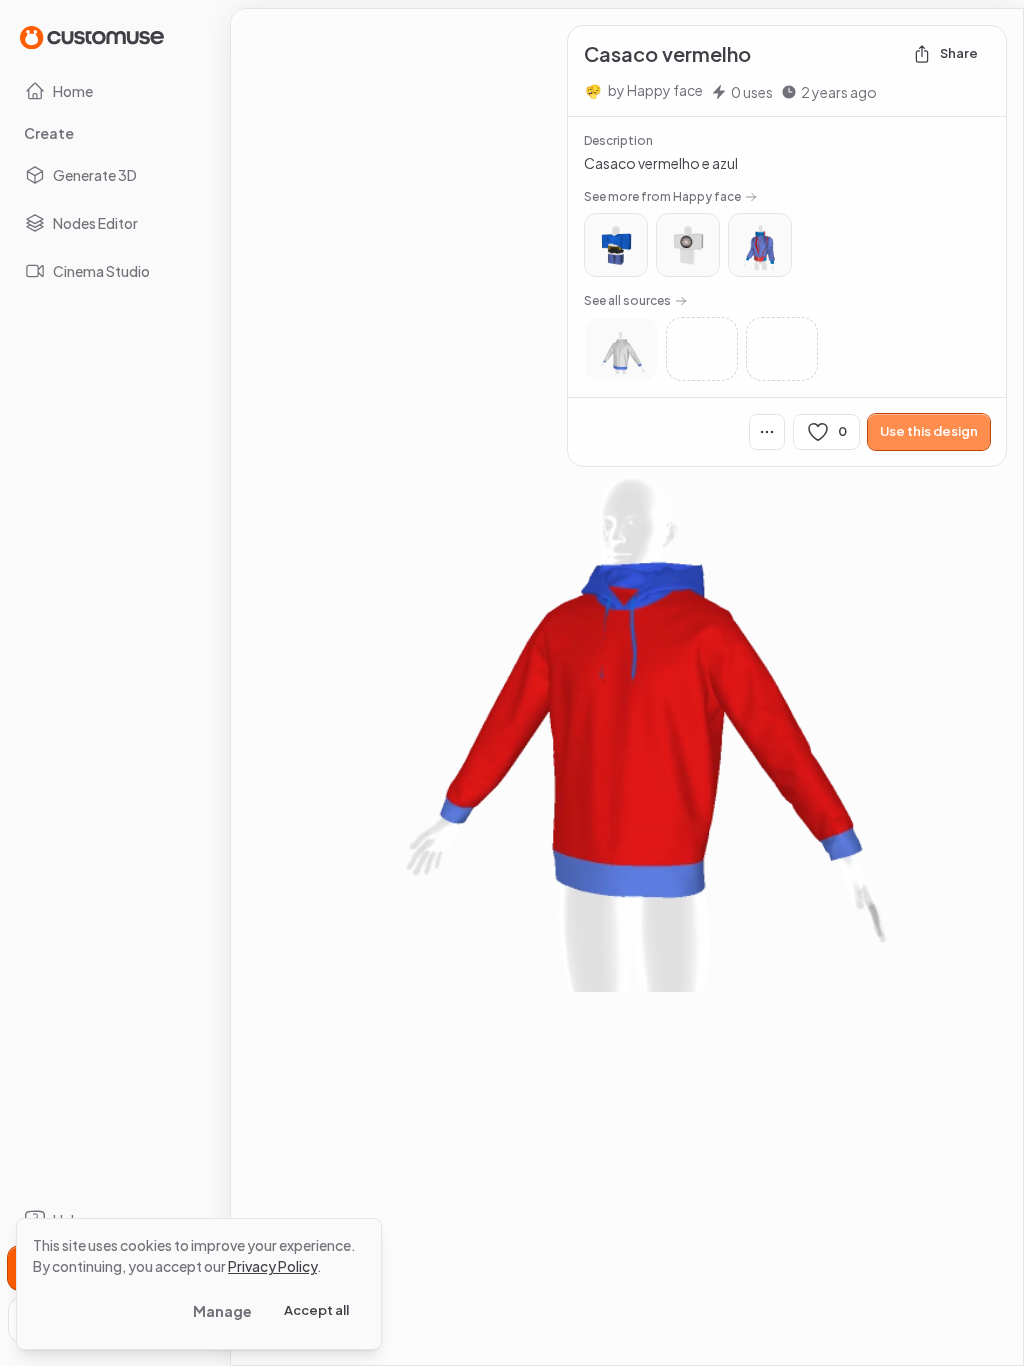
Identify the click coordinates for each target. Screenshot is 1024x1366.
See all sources (627, 300)
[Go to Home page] (92, 36)
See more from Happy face (662, 196)
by (655, 90)
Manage (222, 1311)
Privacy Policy (272, 1266)
